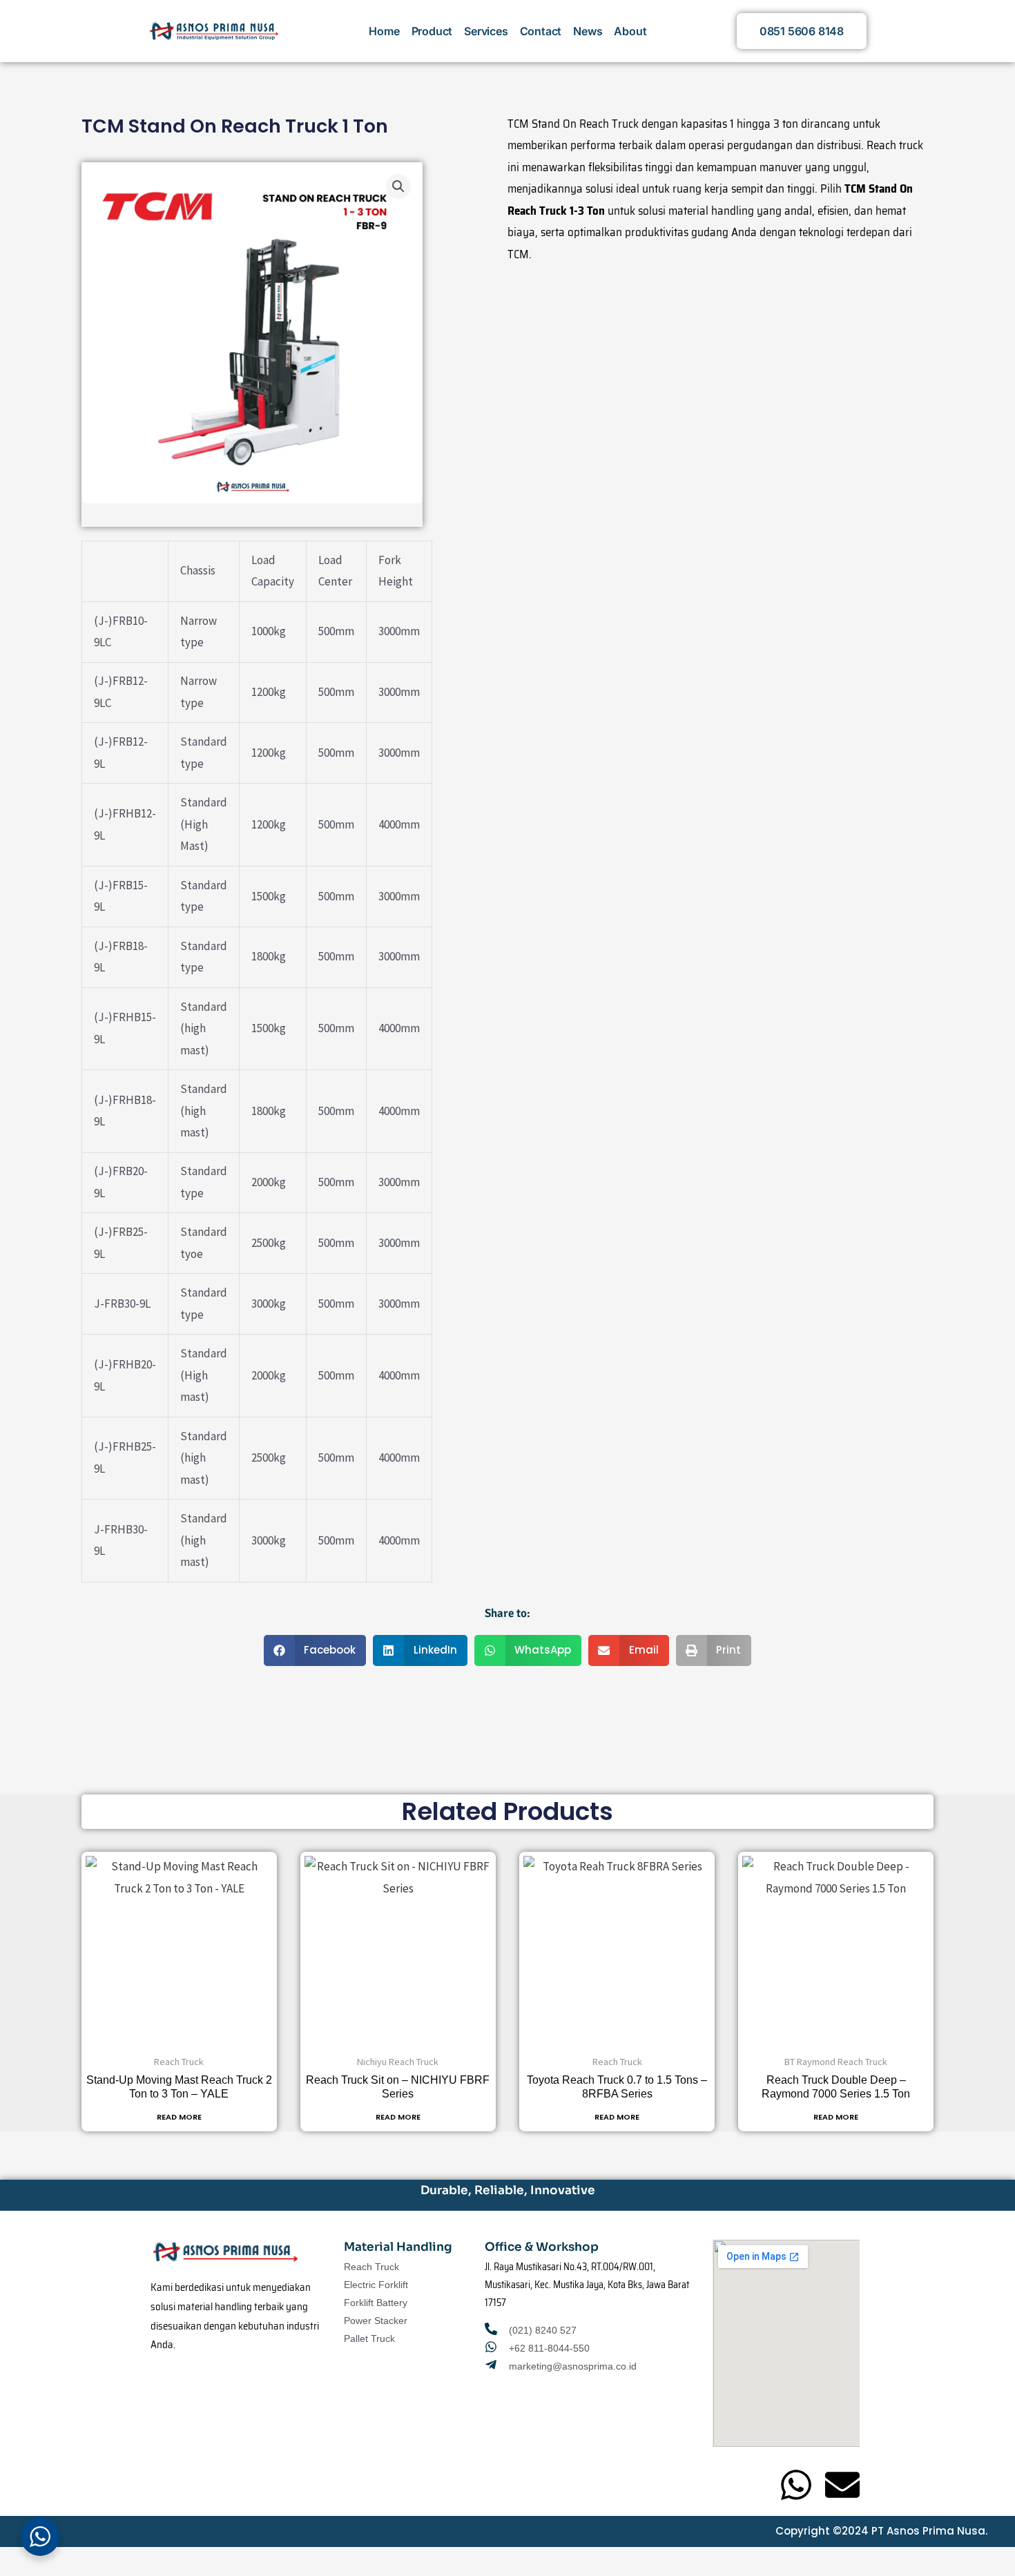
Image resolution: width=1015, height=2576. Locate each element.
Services (486, 31)
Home (384, 31)
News (588, 31)
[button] (398, 186)
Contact (541, 31)
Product (432, 31)
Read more (179, 2117)
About (630, 31)
